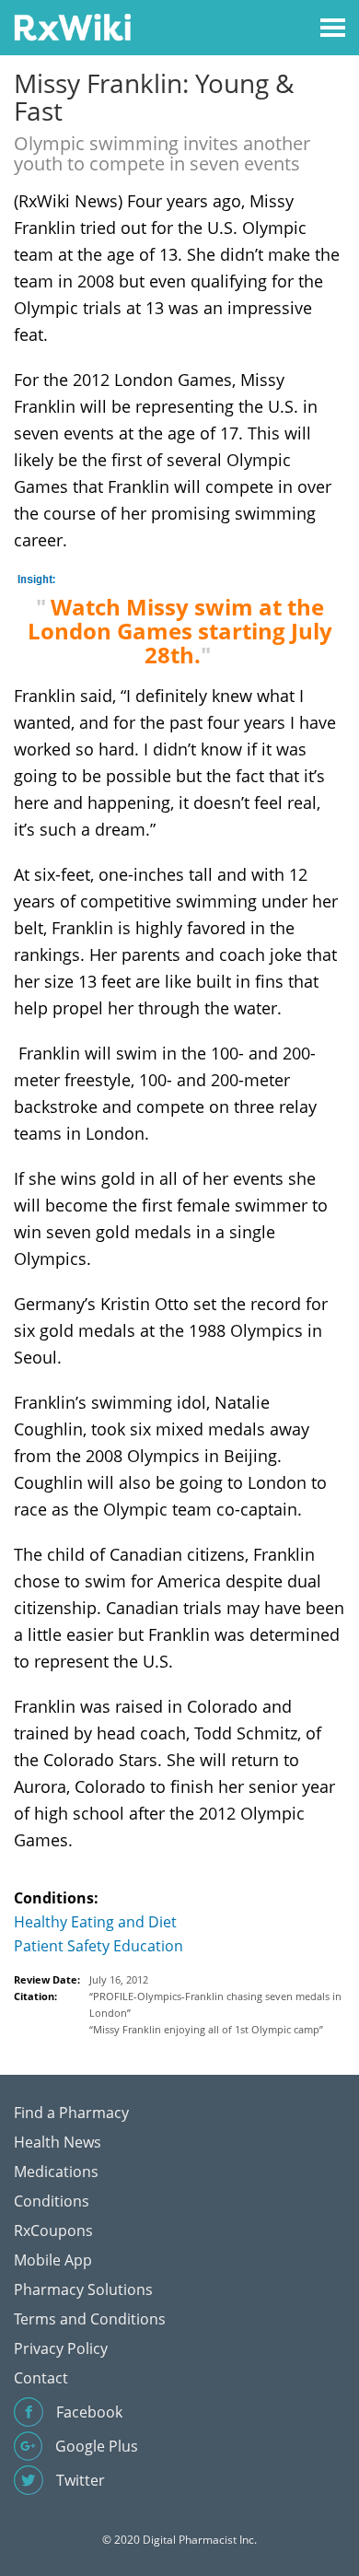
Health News (58, 2142)
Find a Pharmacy (71, 2113)
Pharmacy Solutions (83, 2289)
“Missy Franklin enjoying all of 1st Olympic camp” (206, 2029)
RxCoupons (53, 2231)
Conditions (52, 2201)
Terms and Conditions (90, 2319)
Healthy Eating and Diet (95, 1922)
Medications (56, 2172)
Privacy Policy (61, 2348)
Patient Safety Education (98, 1946)
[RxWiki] (72, 26)
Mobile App (53, 2260)
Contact (41, 2378)
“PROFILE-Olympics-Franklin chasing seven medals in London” (215, 2004)
